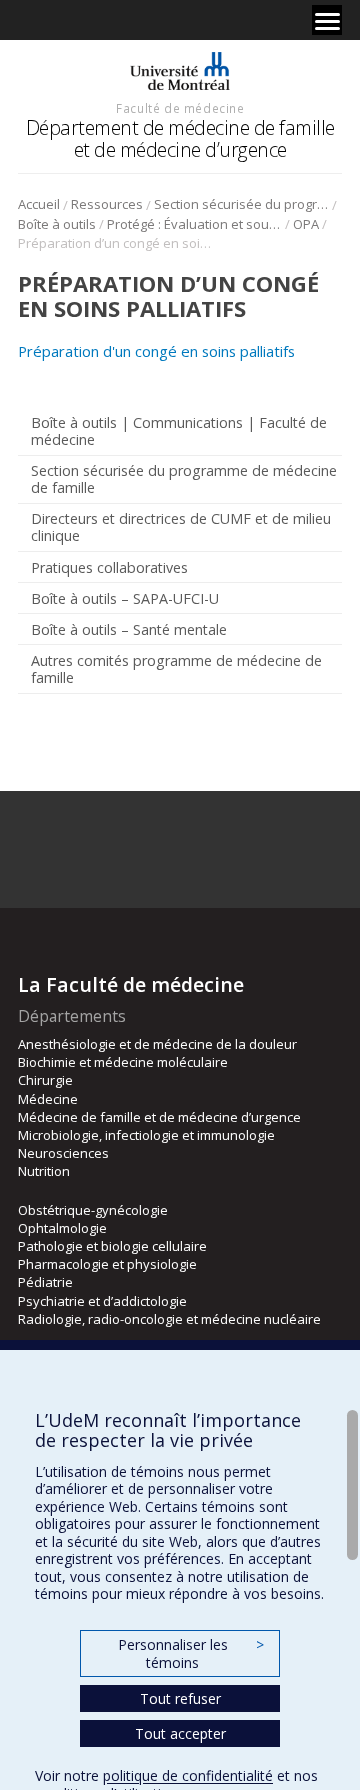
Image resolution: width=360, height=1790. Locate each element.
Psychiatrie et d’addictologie (102, 1301)
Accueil (39, 204)
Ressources (107, 204)
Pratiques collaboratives (109, 567)
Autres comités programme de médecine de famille (176, 669)
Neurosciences (63, 1153)
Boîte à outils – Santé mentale (129, 629)
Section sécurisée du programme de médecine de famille (241, 204)
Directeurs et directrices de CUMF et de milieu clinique (181, 527)
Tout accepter (180, 1733)
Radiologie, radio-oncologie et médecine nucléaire (169, 1319)
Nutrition (44, 1171)
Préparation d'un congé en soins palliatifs (156, 351)
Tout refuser (180, 1698)
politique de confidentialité (188, 1775)
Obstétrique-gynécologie (93, 1210)
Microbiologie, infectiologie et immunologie (146, 1135)
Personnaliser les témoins (191, 1653)
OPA (306, 224)
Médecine (48, 1099)
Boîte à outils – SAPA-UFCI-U (125, 598)
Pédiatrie (45, 1282)
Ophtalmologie (62, 1228)
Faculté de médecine (180, 108)
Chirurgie (45, 1080)
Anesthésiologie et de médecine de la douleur (157, 1044)
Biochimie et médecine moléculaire (123, 1062)
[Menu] (327, 20)
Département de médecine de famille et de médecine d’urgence (180, 138)
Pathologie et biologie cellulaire (112, 1246)
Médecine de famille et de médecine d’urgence (159, 1117)
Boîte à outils (57, 224)
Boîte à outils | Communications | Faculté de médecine (179, 431)
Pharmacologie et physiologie (107, 1264)
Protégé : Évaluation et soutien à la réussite (194, 224)
